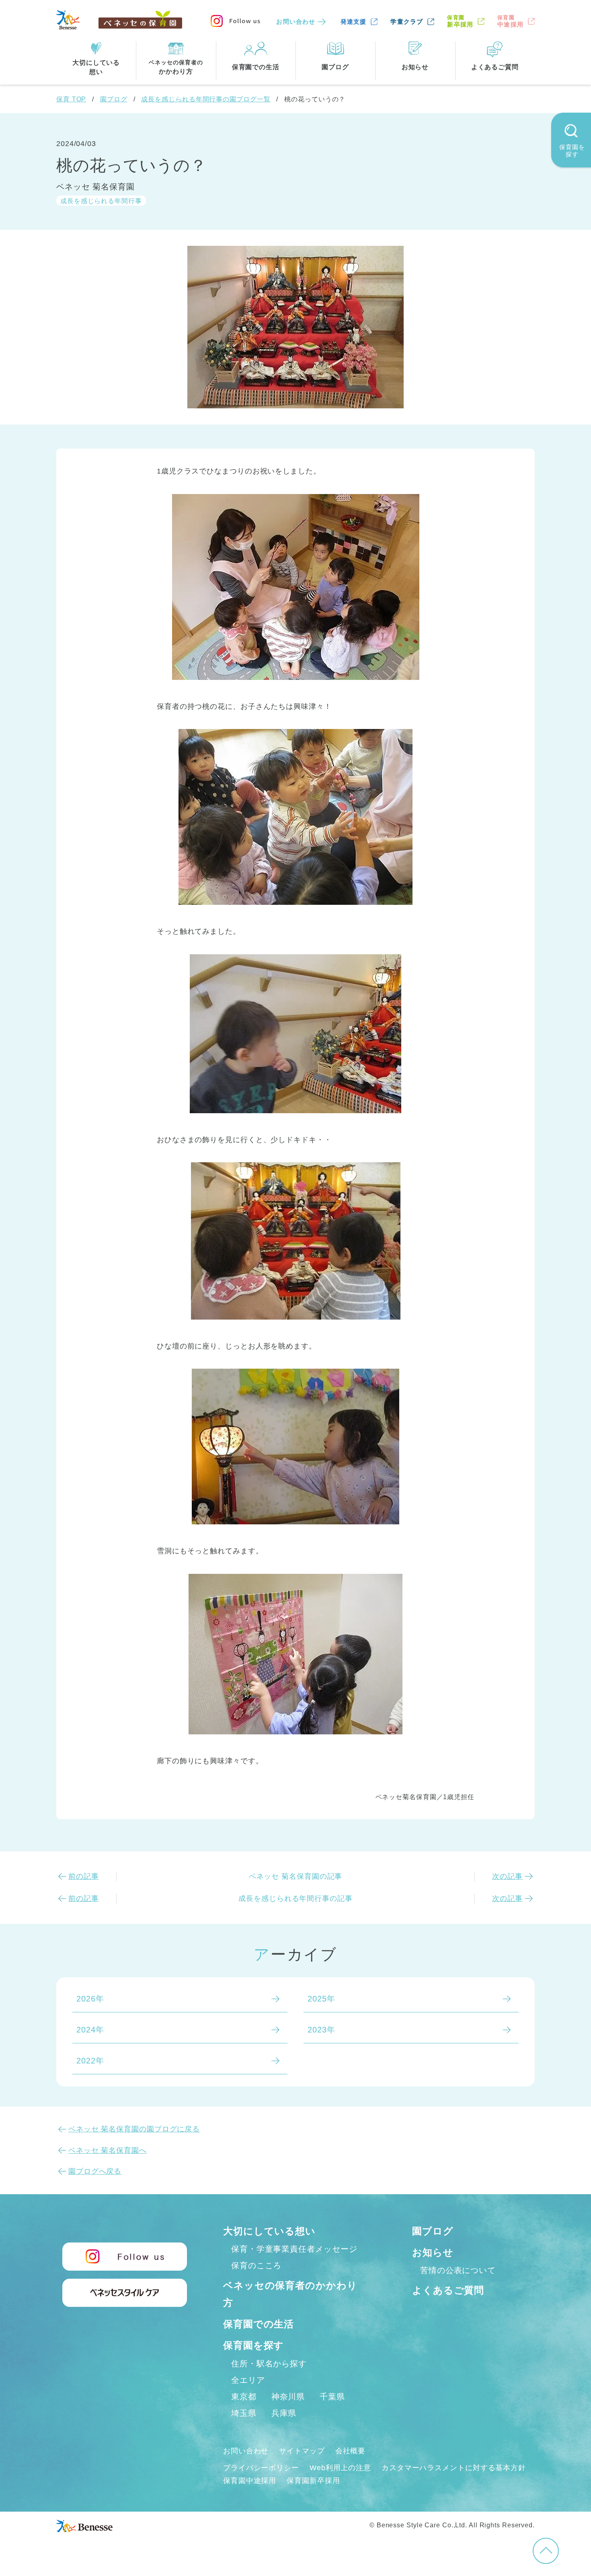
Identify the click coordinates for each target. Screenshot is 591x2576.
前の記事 (84, 1876)
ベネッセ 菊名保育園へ (108, 2150)
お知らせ (433, 2252)
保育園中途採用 (250, 2481)
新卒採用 (460, 21)
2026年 (90, 1999)
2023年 (321, 2030)
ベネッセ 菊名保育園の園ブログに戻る (134, 2129)
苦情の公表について (458, 2270)
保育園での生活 (259, 2324)
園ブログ (114, 99)
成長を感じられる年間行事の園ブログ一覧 (206, 99)
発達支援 (354, 22)
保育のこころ (256, 2265)
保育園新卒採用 (313, 2481)
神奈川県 (288, 2397)
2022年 (90, 2061)
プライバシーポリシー (261, 2468)
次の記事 (507, 1876)
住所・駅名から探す (269, 2364)
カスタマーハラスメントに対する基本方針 (454, 2468)
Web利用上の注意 (340, 2468)
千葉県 (332, 2397)
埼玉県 (244, 2413)
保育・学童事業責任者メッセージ (294, 2249)
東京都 (244, 2397)
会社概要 (351, 2451)
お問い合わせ (296, 22)
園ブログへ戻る (95, 2171)
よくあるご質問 (448, 2290)
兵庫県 (284, 2413)
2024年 (90, 2030)
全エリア (248, 2380)
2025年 (321, 1999)
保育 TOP (71, 99)
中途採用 (510, 21)
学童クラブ (407, 22)
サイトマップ (302, 2451)
